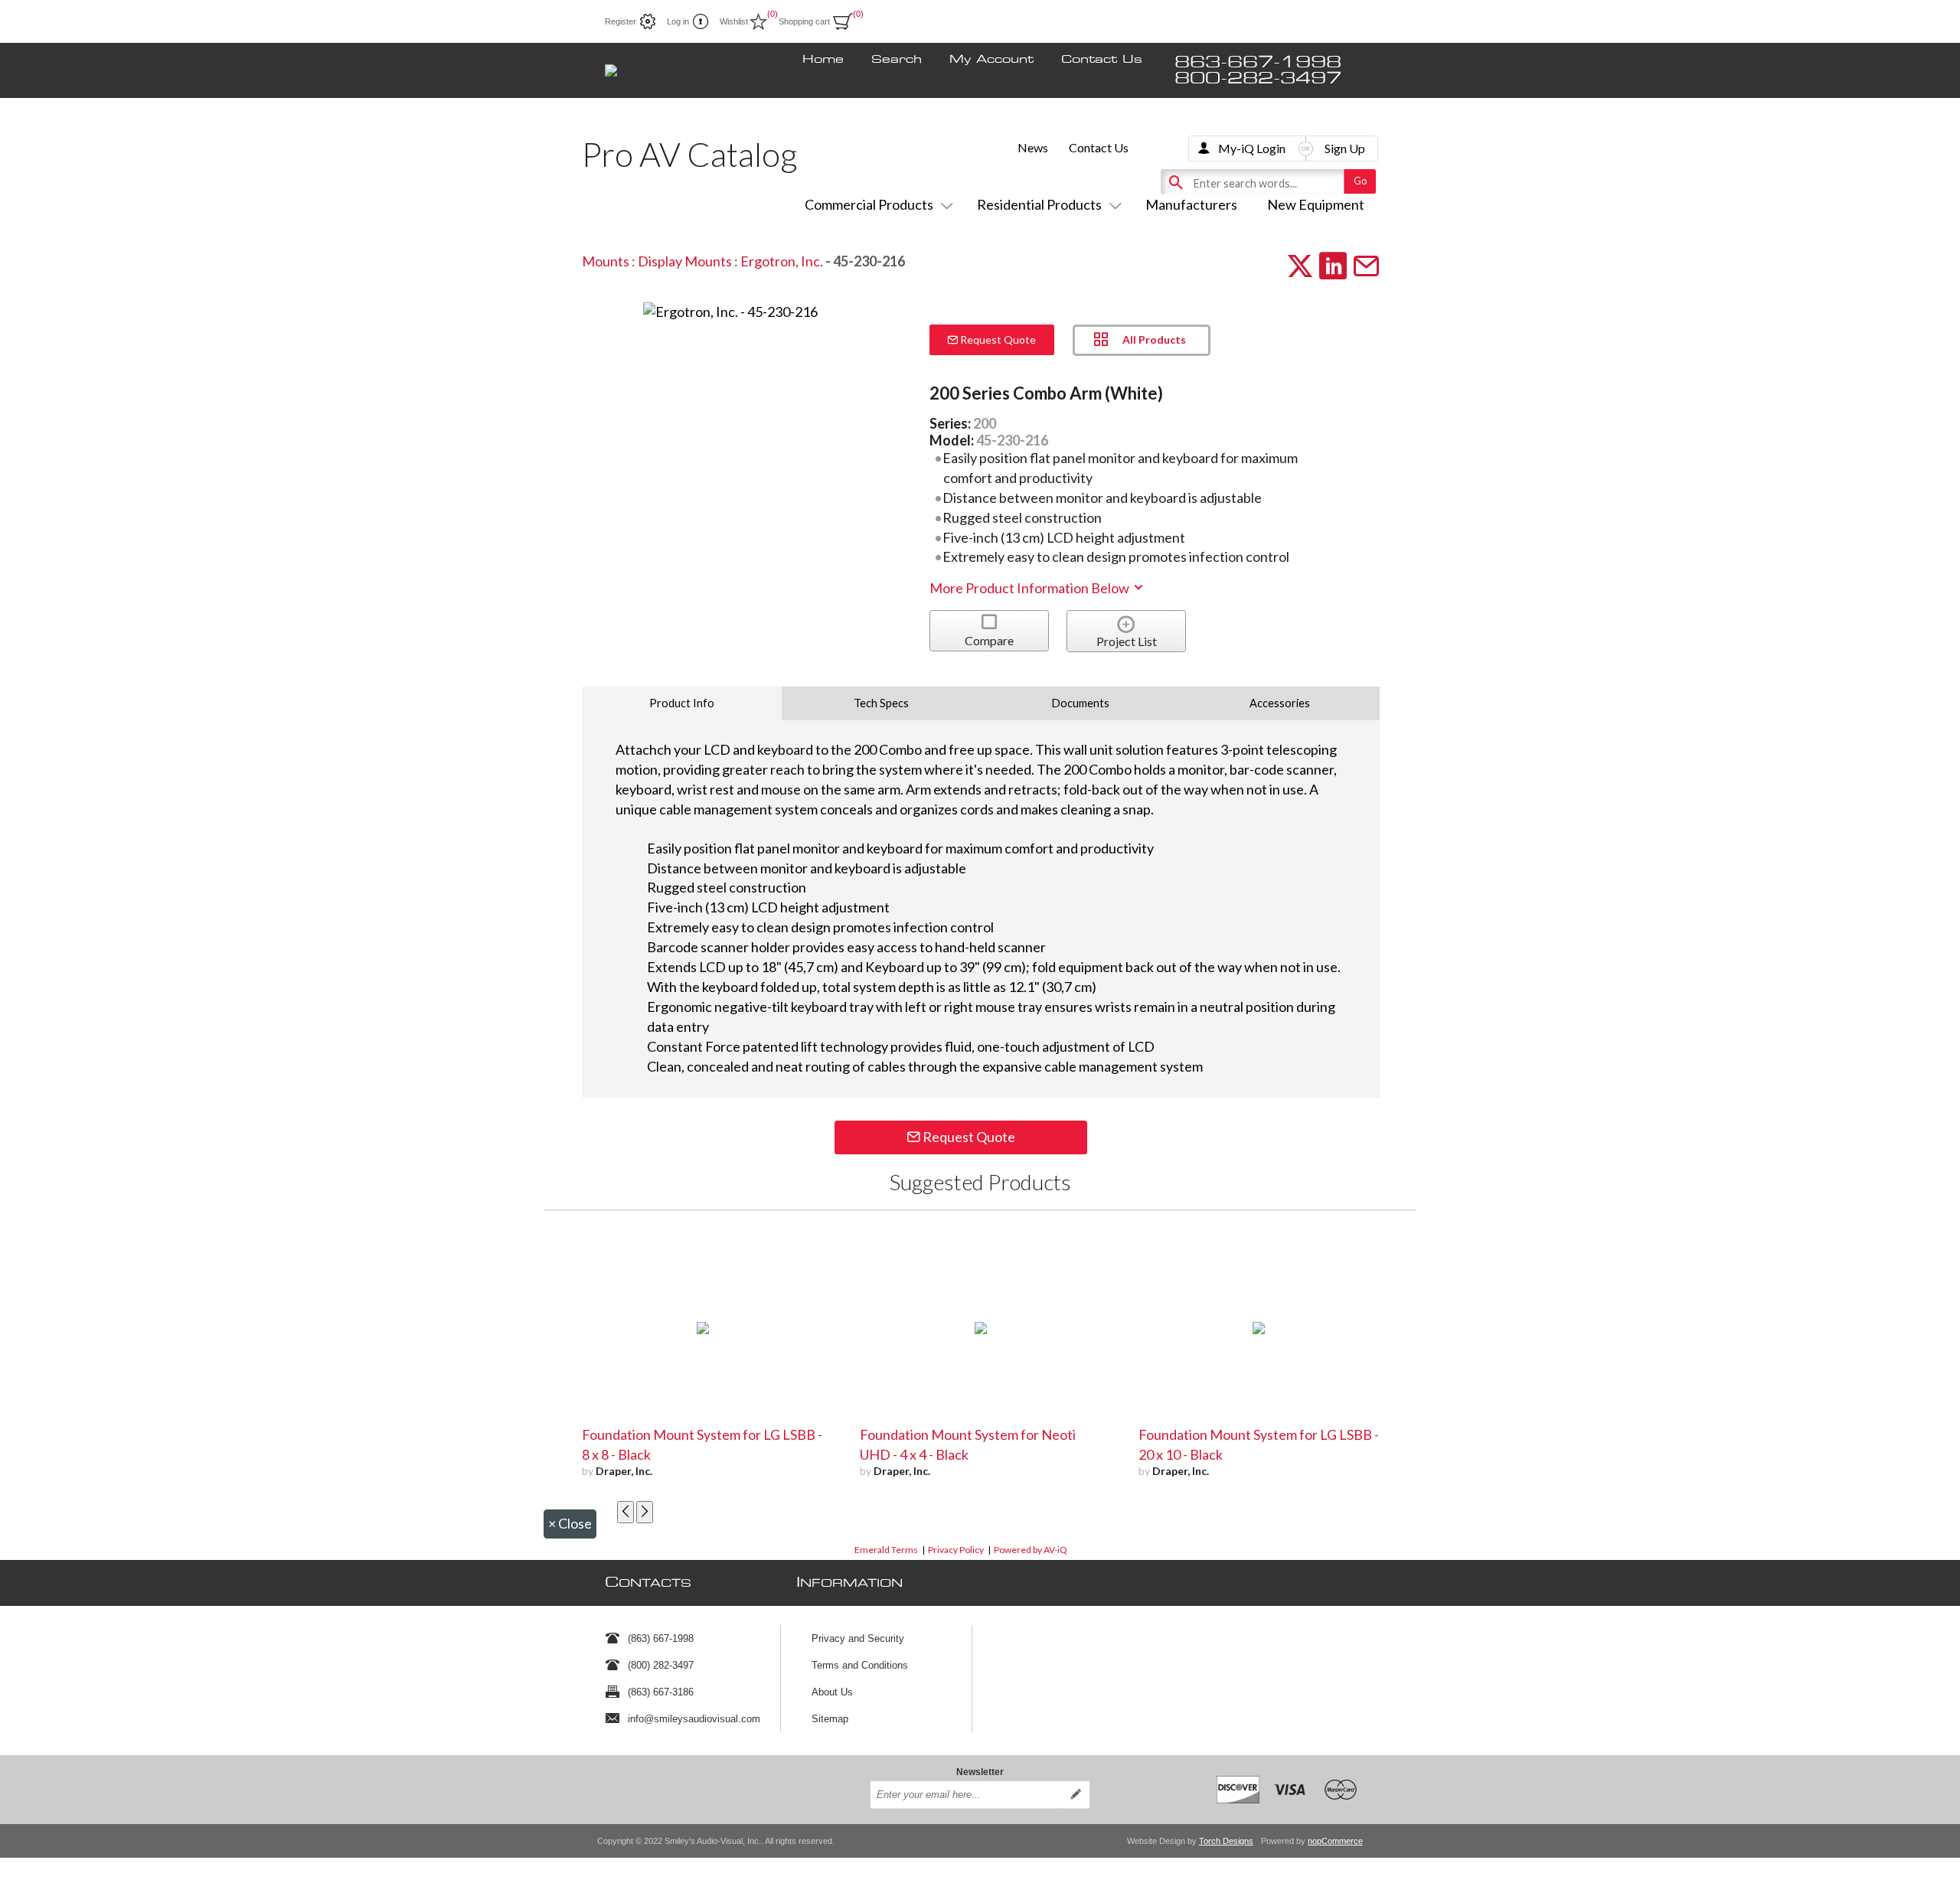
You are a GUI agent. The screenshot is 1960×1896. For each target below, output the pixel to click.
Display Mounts (685, 261)
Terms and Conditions (860, 1665)
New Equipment (1316, 204)
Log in (678, 21)
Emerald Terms (886, 1550)
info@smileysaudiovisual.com (694, 1719)
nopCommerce (1335, 1841)
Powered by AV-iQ (1031, 1550)
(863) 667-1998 (661, 1638)
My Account (991, 60)
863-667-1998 (1258, 62)
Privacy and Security (858, 1638)
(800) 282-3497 (661, 1665)
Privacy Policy (956, 1550)
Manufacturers (1191, 204)
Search (897, 60)
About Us (832, 1692)
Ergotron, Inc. (782, 261)
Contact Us (1102, 60)
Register (621, 21)
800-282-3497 (1258, 78)
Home (823, 60)
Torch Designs (1226, 1841)
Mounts (606, 261)
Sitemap (830, 1719)
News (1033, 147)
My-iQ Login (1252, 148)
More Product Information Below (1031, 588)
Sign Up (1345, 148)
